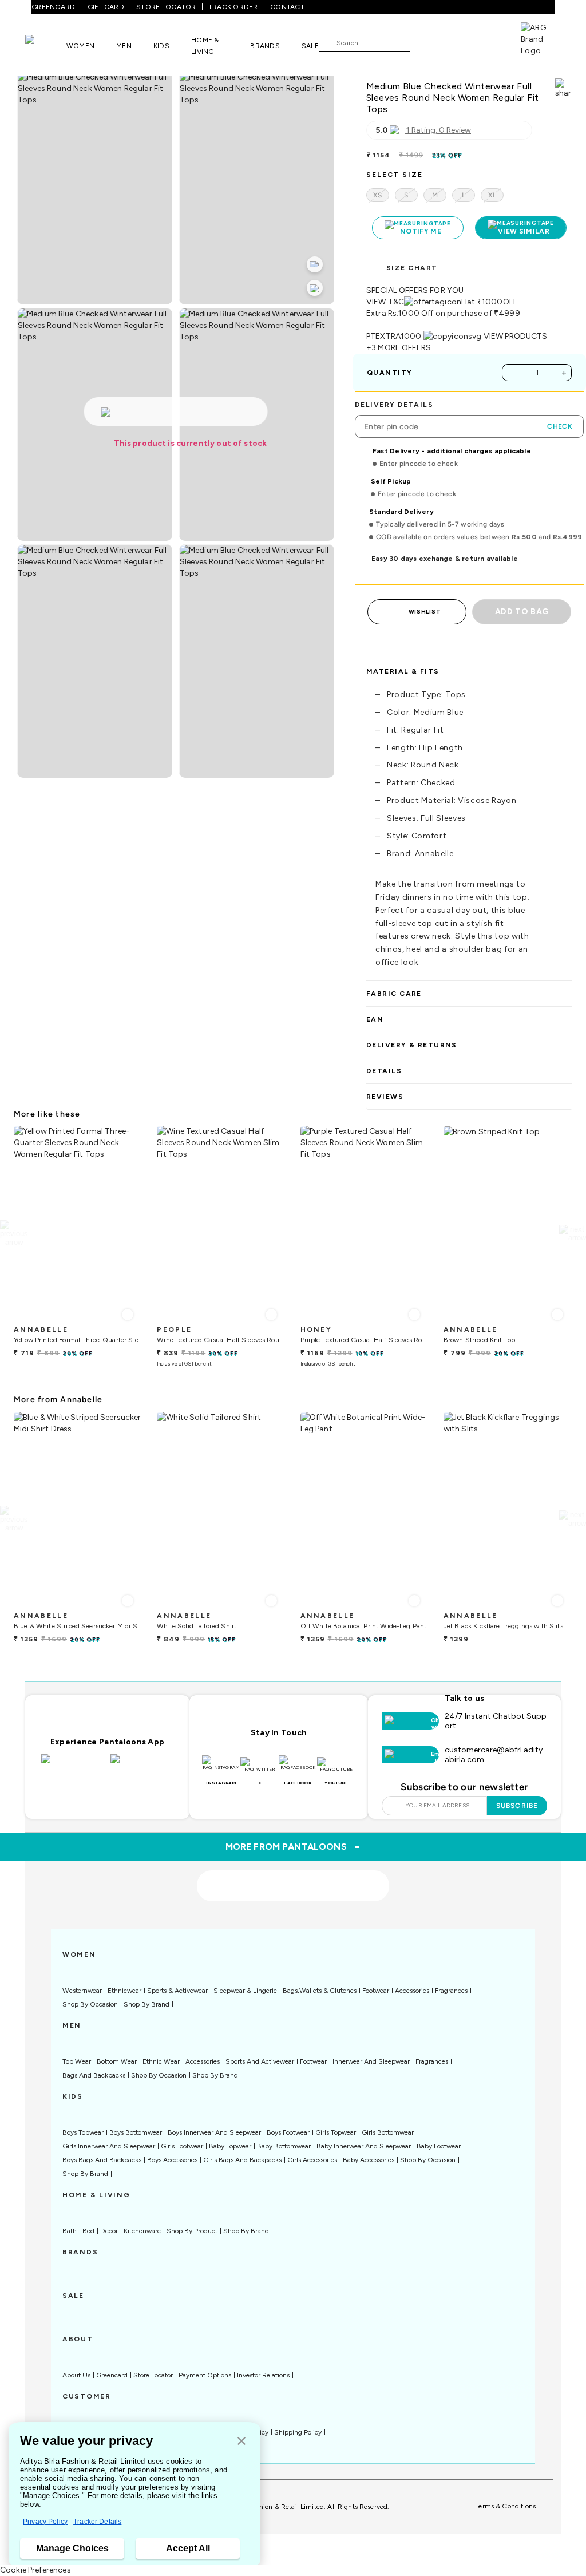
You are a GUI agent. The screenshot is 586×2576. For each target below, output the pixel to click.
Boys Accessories (172, 2160)
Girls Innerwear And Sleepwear (109, 2146)
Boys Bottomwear (136, 2132)
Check (560, 426)
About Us (76, 2375)
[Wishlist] (425, 43)
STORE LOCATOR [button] (166, 7)
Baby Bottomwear (284, 2146)
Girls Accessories (312, 2160)
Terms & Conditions (505, 2506)
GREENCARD (53, 7)
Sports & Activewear (177, 1991)
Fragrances (451, 1991)
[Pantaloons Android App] (142, 1766)
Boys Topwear (83, 2132)
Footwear (376, 1991)
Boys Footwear (288, 2132)
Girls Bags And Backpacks (242, 2160)
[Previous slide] (13, 1233)
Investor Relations (263, 2375)
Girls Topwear (336, 2132)
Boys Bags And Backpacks (102, 2160)
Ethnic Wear (161, 2061)
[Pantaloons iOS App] (73, 1766)
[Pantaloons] (46, 45)
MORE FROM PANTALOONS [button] (293, 1846)
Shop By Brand (146, 2004)
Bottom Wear (117, 2061)
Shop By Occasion (90, 2004)
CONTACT (287, 7)
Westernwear (82, 1991)
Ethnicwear (124, 1991)
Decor (109, 2231)
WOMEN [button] (80, 46)
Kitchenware (142, 2231)
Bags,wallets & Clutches (320, 1991)
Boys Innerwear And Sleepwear (214, 2132)
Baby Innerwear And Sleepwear (364, 2146)
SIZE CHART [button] (412, 268)
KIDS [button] (161, 46)
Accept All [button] (188, 2548)
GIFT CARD (106, 7)
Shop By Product (192, 2231)
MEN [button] (124, 46)
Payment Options (205, 2375)
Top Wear (77, 2061)
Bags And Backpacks (94, 2075)
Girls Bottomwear (388, 2132)
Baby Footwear (439, 2146)
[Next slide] (573, 1233)
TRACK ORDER (233, 7)
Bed (88, 2231)
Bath (70, 2231)
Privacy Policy (45, 2522)
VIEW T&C (385, 302)
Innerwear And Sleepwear (371, 2061)
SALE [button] (310, 46)
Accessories (412, 1991)
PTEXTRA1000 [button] (394, 336)
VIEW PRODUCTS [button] (516, 336)
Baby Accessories (369, 2160)
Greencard (112, 2375)
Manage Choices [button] (72, 2548)
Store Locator (153, 2375)
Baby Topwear (230, 2146)
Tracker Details (97, 2522)
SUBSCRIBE (517, 1806)
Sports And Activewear (260, 2061)
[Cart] (488, 42)
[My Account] (457, 42)
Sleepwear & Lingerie (245, 1991)
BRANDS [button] (265, 46)
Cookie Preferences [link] (35, 2570)
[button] (241, 2442)
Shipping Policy (298, 2432)
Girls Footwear (182, 2146)
